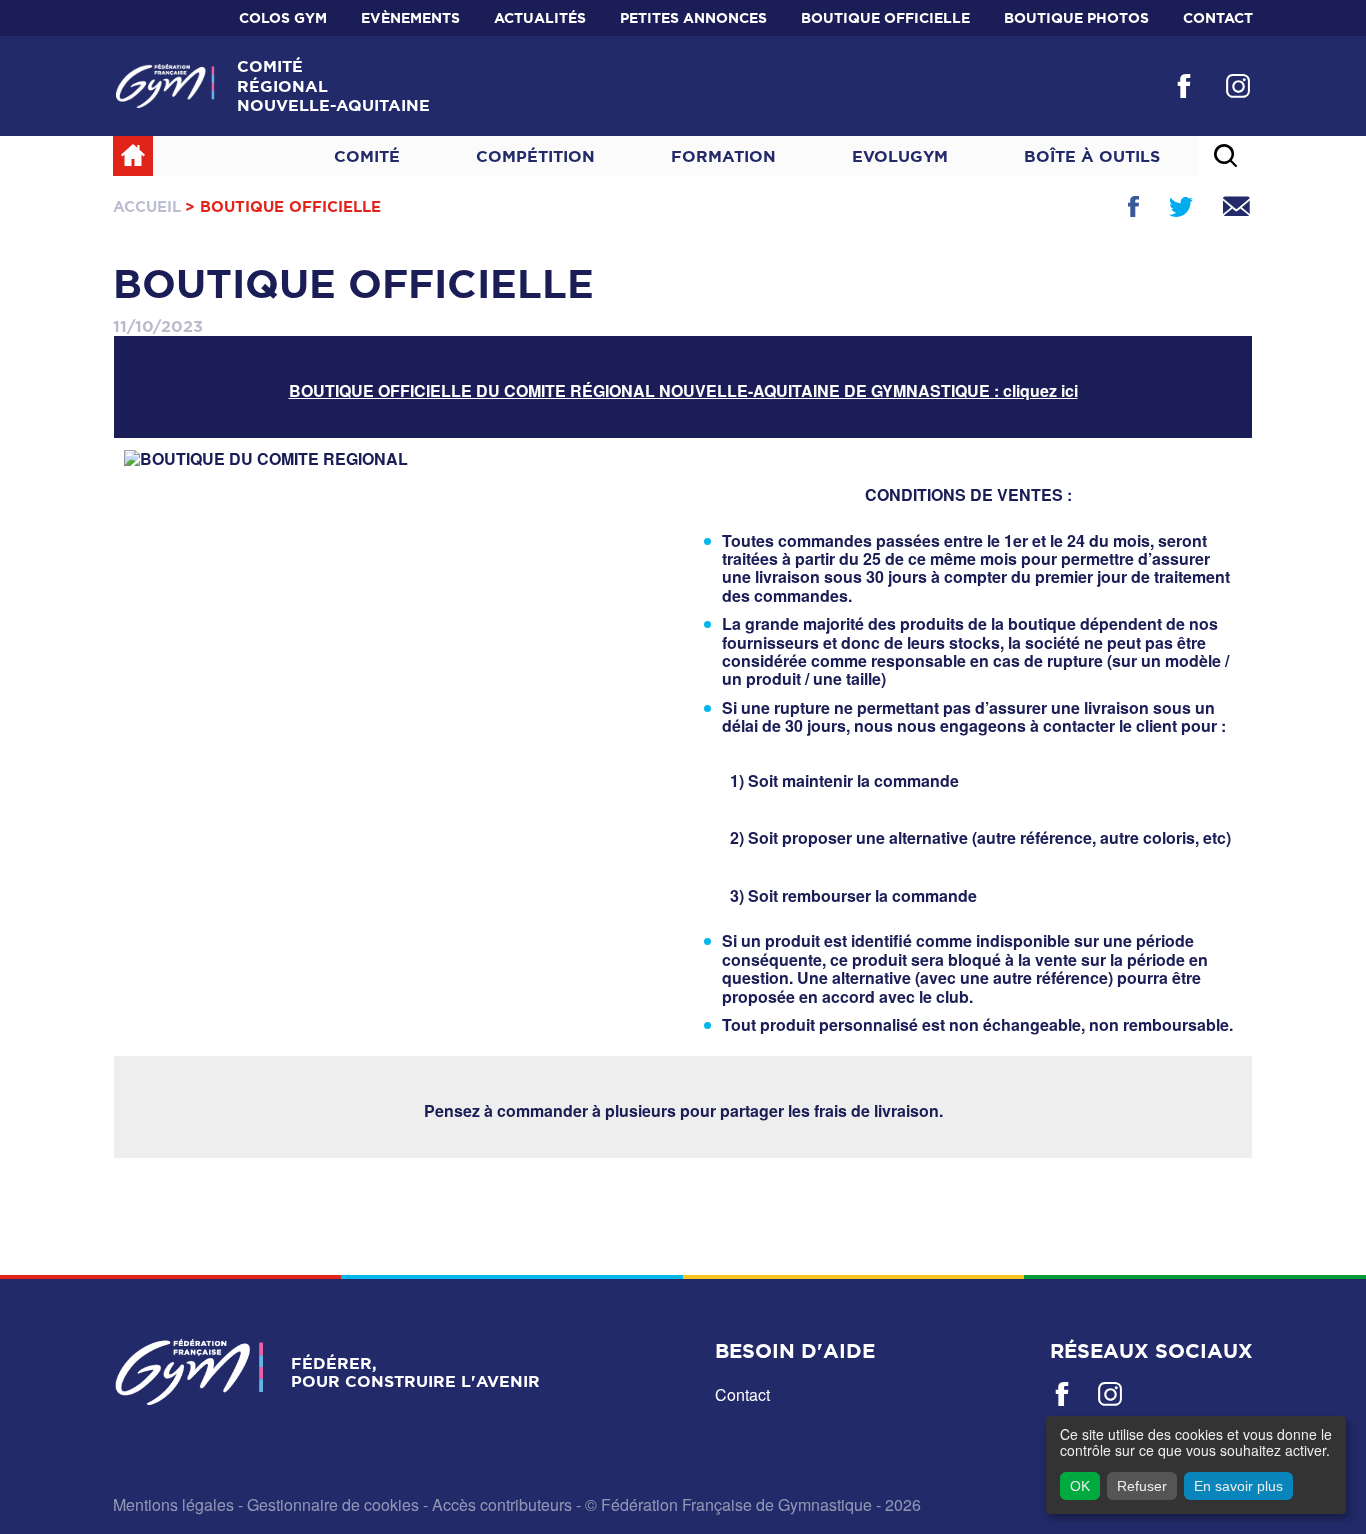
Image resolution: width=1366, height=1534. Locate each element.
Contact (1218, 18)
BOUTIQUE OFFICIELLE (885, 18)
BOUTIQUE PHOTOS (1076, 18)
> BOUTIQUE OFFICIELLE (283, 206)
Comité (367, 156)
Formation (723, 156)
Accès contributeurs (502, 1504)
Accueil (147, 206)
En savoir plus (1238, 1486)
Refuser (1142, 1486)
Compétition (535, 156)
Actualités (540, 18)
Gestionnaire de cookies (333, 1504)
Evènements (410, 18)
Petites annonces (693, 18)
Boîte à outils (1092, 156)
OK (1080, 1486)
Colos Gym (283, 18)
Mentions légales (173, 1504)
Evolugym (900, 156)
